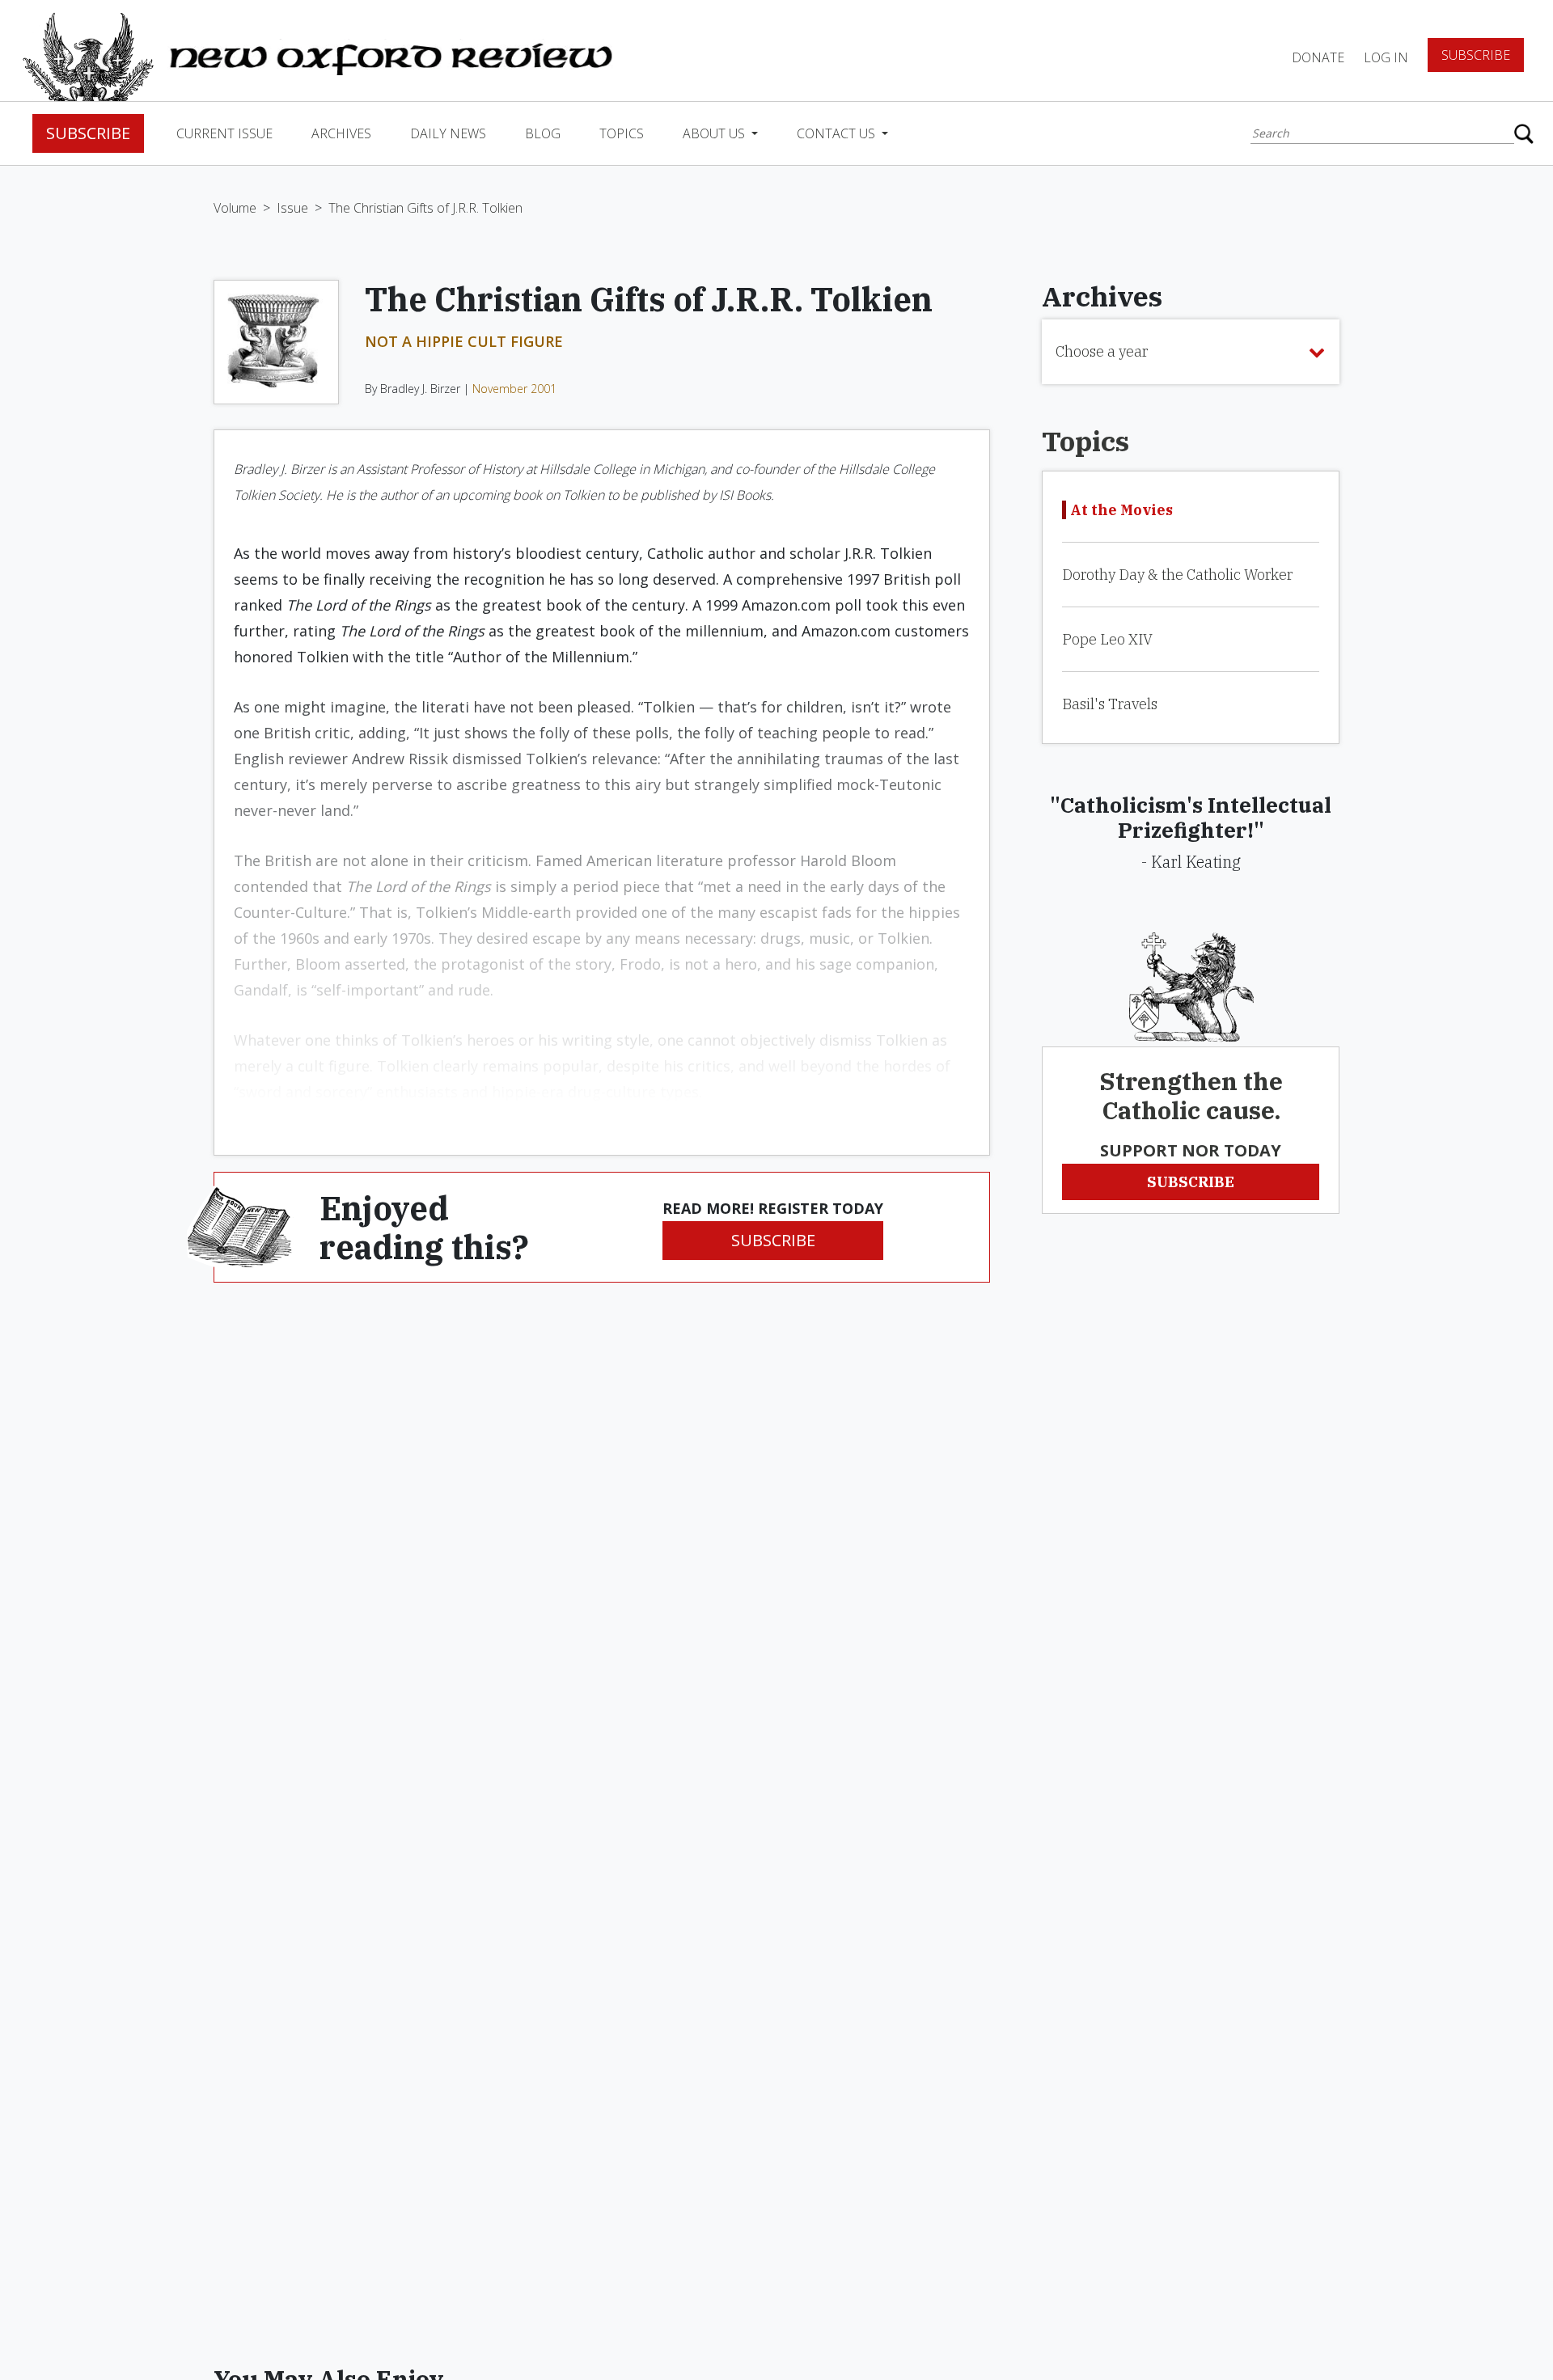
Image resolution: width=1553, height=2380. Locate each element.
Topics (622, 133)
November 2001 (514, 389)
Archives (341, 133)
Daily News (448, 133)
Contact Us (838, 133)
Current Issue (224, 133)
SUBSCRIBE (773, 1240)
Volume (235, 208)
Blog (543, 133)
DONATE (1318, 57)
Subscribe (1476, 55)
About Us (715, 133)
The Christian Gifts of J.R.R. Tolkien (425, 208)
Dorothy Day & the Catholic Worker (1177, 575)
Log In (1386, 57)
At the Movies (1121, 510)
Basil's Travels (1110, 704)
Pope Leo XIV (1107, 639)
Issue (292, 208)
